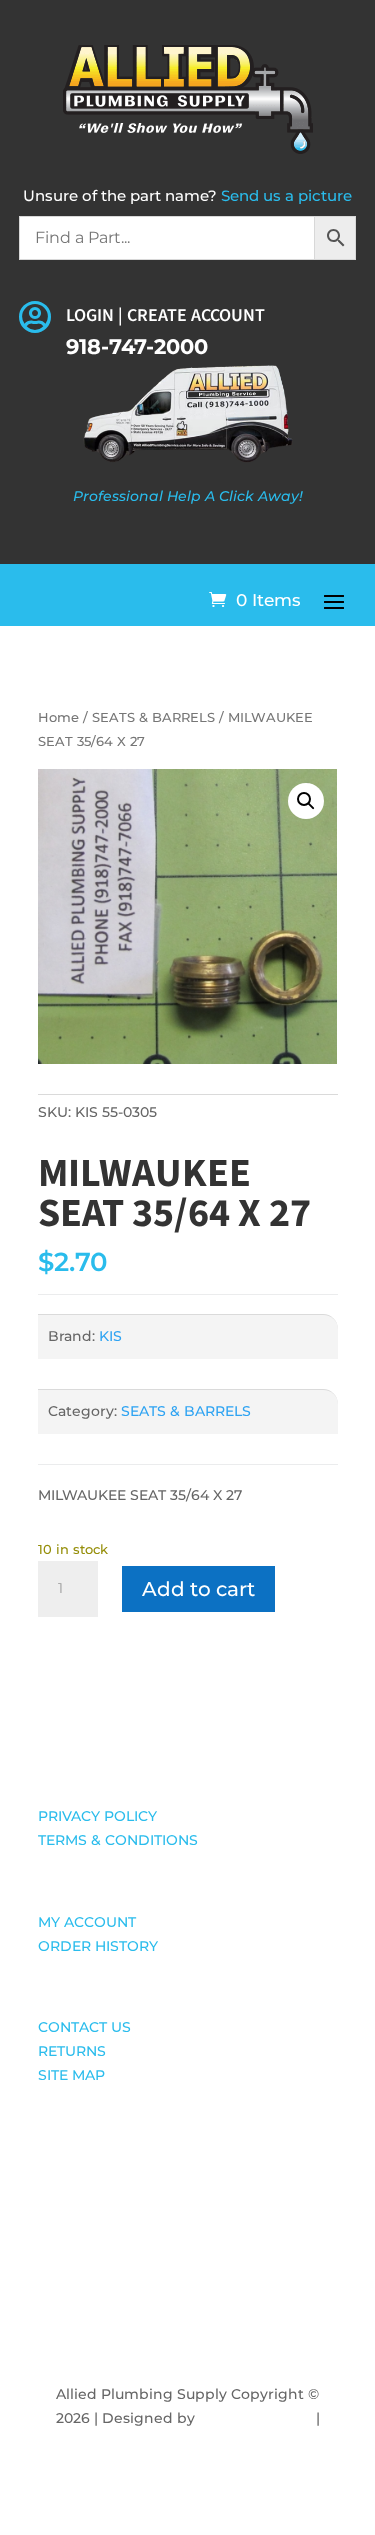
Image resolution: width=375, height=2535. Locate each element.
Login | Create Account (165, 315)
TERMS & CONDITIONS (118, 1840)
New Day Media (255, 2418)
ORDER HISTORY (98, 1946)
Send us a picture (286, 195)
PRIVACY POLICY (97, 1816)
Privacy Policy (187, 2442)
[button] (306, 801)
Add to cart (198, 1589)
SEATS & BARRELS (153, 717)
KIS (110, 1336)
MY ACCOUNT (87, 1922)
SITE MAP (71, 2075)
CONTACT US (84, 2027)
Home (58, 717)
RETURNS (72, 2051)
